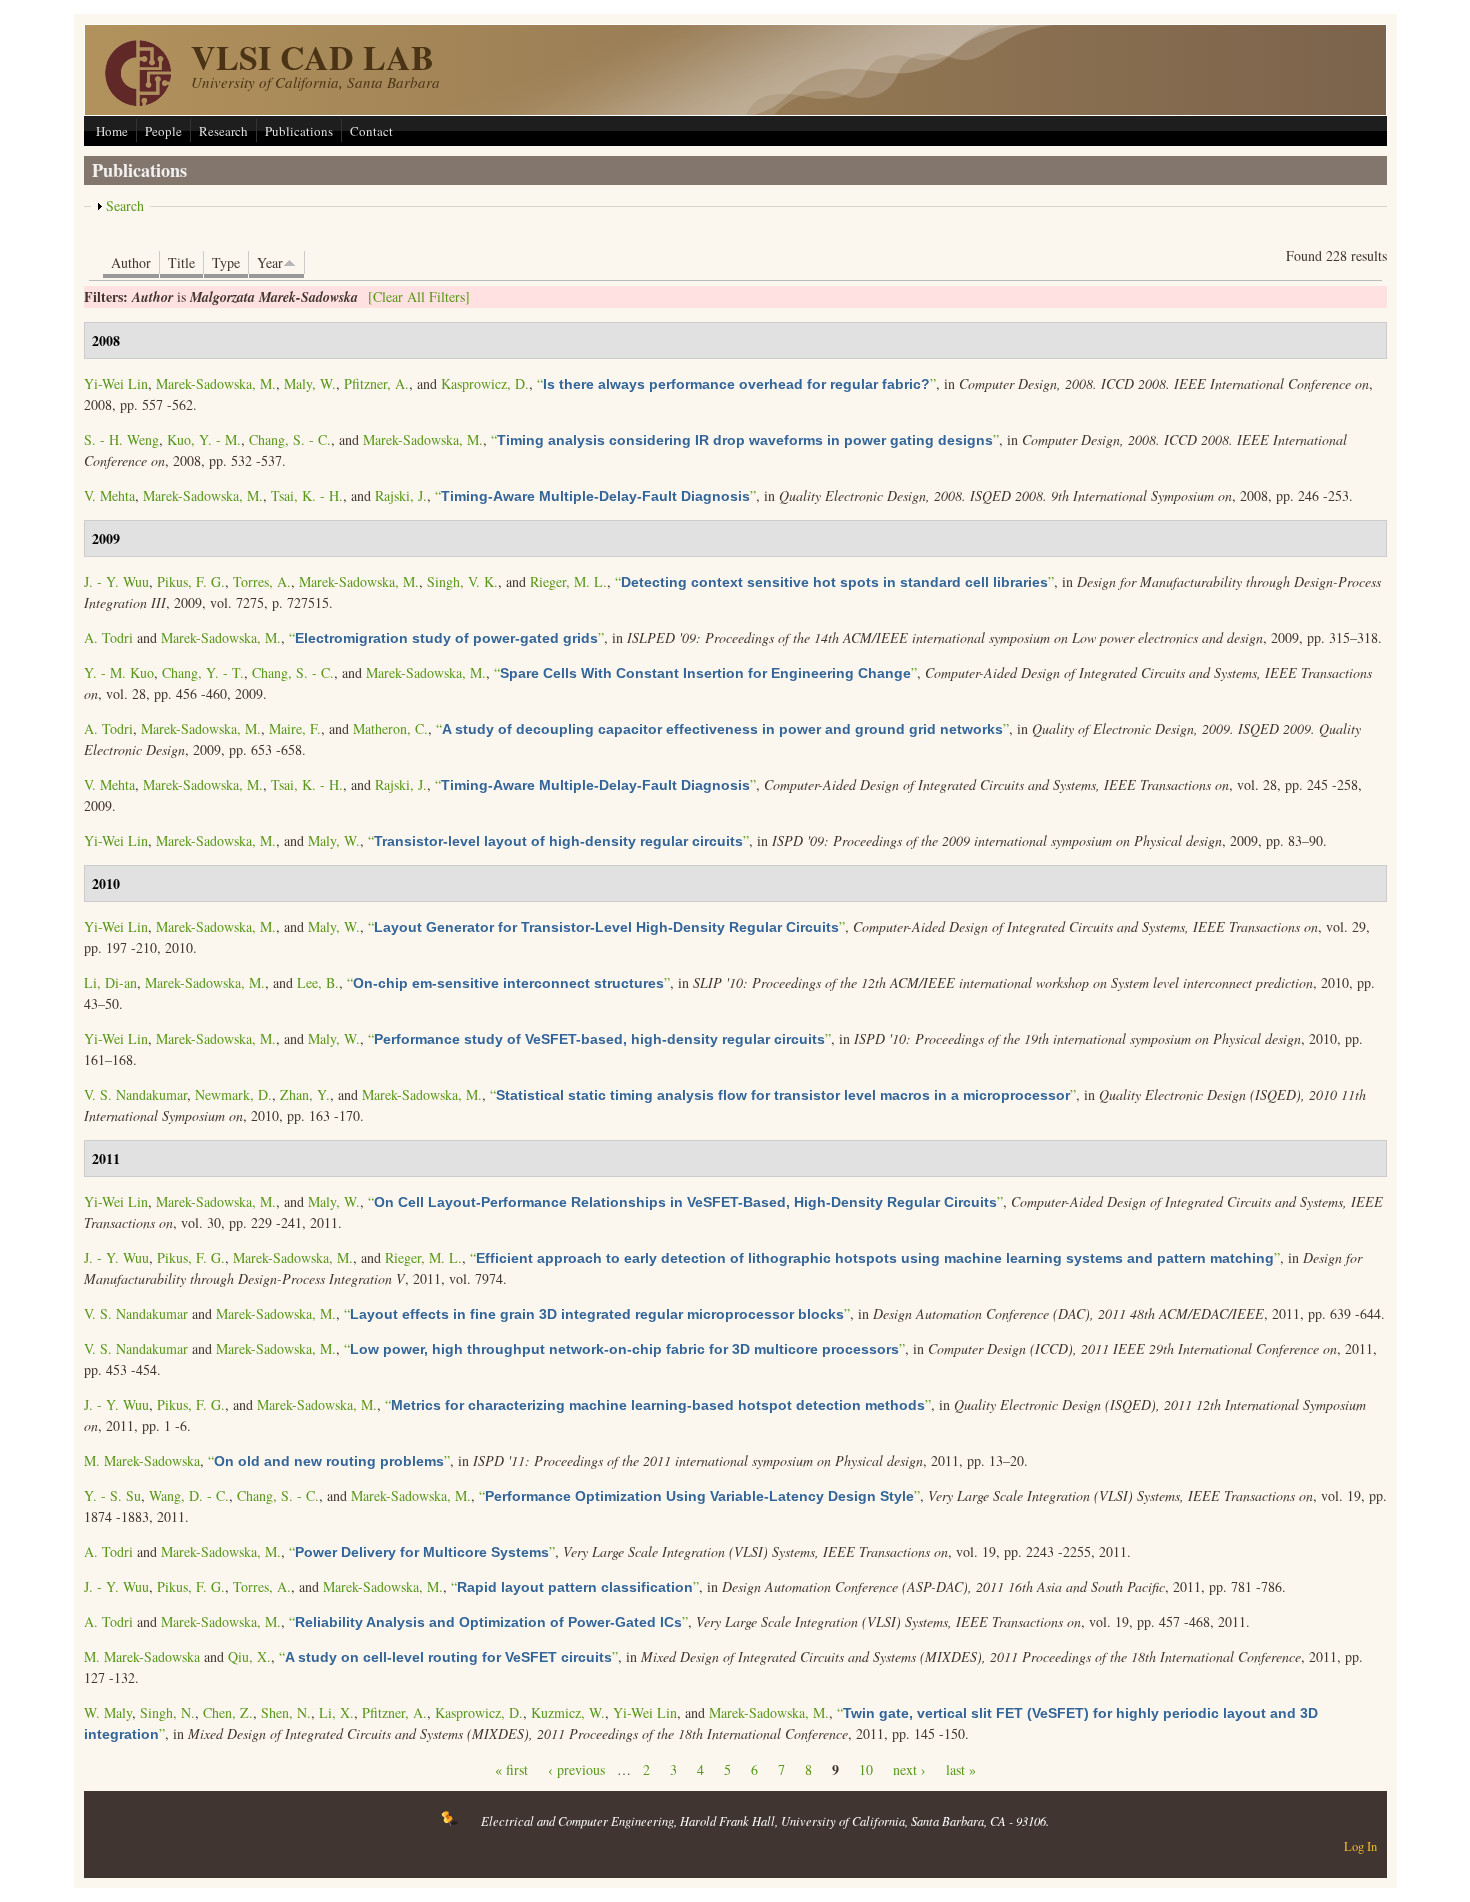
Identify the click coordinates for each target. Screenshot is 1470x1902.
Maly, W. (310, 383)
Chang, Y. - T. (203, 672)
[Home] (138, 100)
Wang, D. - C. (189, 1495)
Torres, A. (262, 581)
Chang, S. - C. (290, 439)
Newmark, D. (233, 1094)
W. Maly (108, 1712)
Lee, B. (318, 982)
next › (909, 1769)
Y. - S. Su (112, 1495)
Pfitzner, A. (376, 383)
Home (112, 131)
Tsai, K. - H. (307, 495)
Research (223, 131)
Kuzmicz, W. (568, 1712)
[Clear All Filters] (419, 296)
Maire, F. (295, 728)
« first (511, 1769)
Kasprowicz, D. (485, 383)
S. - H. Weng (121, 439)
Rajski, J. (401, 495)
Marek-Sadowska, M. (216, 383)
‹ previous (576, 1769)
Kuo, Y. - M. (204, 439)
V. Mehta (109, 495)
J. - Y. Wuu (116, 581)
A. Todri (108, 637)
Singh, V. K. (462, 581)
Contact (371, 131)
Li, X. (336, 1712)
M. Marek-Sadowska (142, 1460)
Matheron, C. (390, 728)
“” (736, 383)
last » (961, 1769)
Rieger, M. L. (568, 581)
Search (125, 205)
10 (866, 1769)
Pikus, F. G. (191, 581)
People (163, 131)
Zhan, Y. (305, 1094)
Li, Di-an (110, 982)
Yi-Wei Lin (116, 383)
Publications (299, 131)
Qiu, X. (249, 1656)
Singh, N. (167, 1712)
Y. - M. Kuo (119, 672)
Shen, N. (286, 1712)
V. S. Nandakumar (135, 1094)
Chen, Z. (228, 1712)
